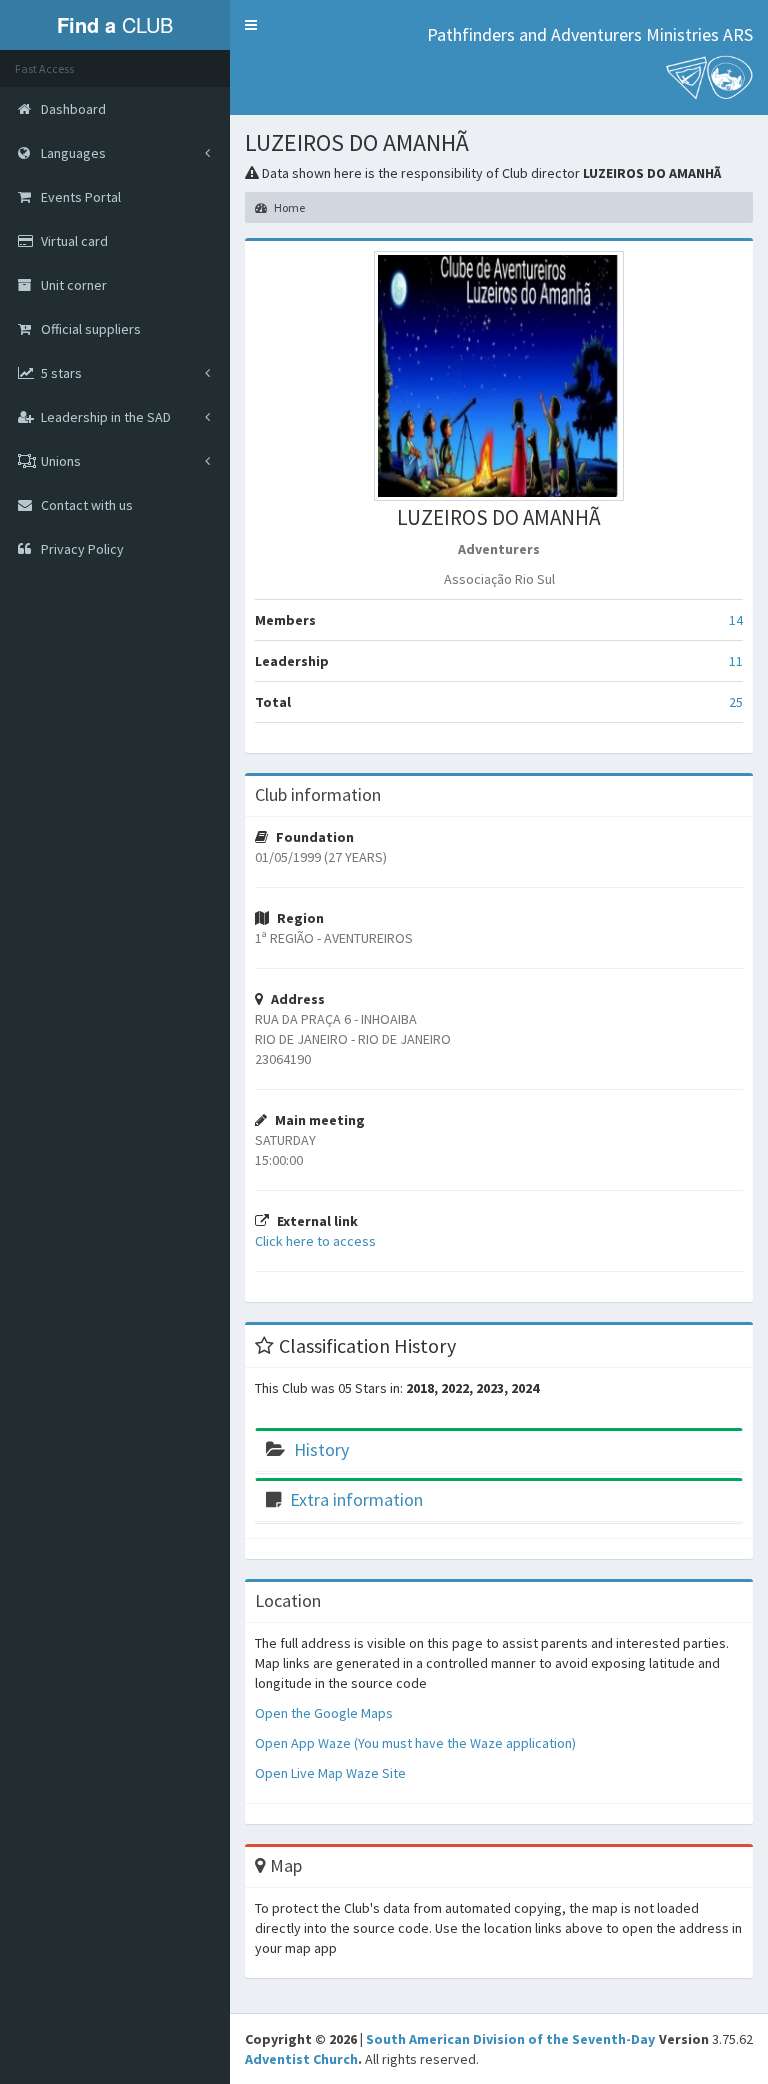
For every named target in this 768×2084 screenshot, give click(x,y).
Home (288, 207)
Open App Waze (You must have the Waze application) (415, 1743)
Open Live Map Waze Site (330, 1773)
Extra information (356, 1499)
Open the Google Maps (324, 1713)
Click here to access (315, 1241)
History (321, 1449)
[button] (251, 25)
